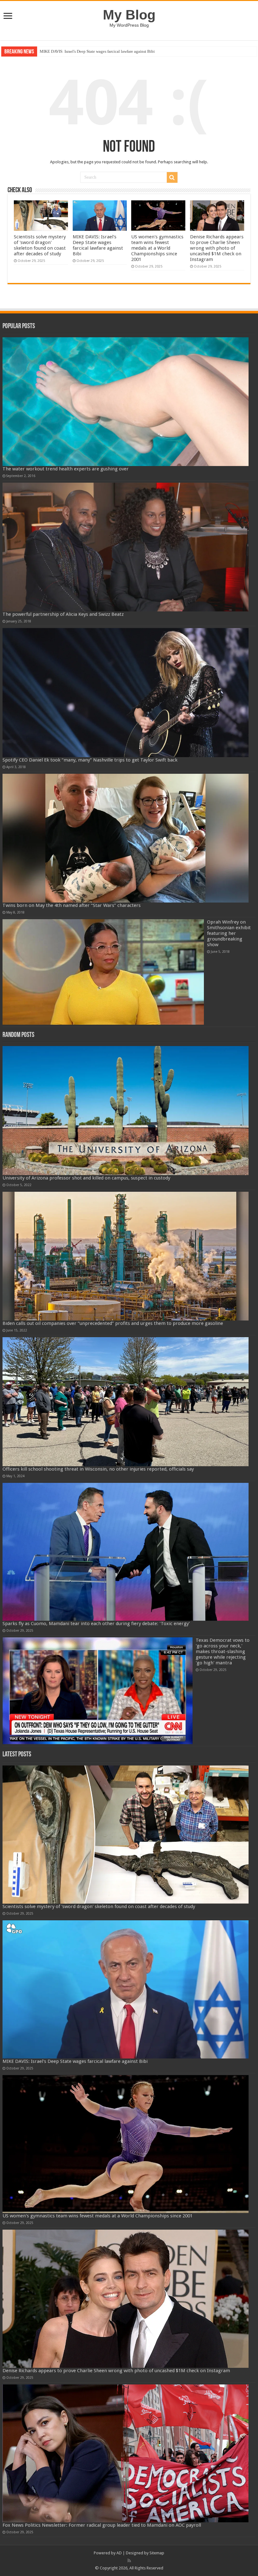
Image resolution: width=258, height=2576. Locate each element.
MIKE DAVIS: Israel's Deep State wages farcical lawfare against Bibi (98, 245)
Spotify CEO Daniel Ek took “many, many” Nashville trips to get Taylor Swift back (90, 760)
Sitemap (157, 2553)
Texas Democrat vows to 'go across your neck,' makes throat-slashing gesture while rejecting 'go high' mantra (223, 1651)
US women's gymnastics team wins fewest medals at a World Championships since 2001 (114, 51)
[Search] (172, 177)
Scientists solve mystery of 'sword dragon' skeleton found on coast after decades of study (40, 245)
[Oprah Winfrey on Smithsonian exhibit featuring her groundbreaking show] (103, 972)
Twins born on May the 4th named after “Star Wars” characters (72, 905)
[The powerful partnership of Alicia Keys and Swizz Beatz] (126, 547)
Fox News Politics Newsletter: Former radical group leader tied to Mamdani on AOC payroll (102, 2525)
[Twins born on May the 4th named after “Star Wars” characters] (126, 838)
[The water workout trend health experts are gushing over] (126, 402)
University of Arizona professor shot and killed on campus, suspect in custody (86, 1178)
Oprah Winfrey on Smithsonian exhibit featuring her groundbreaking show (229, 933)
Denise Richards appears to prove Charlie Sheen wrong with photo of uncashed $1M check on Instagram (217, 248)
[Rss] (129, 2561)
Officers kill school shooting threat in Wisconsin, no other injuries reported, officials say (98, 1469)
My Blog (129, 15)
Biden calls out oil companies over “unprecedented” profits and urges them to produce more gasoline (113, 1323)
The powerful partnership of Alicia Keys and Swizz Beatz (63, 614)
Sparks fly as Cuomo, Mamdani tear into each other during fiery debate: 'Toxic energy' (96, 1624)
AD (119, 2553)
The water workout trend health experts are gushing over (66, 469)
